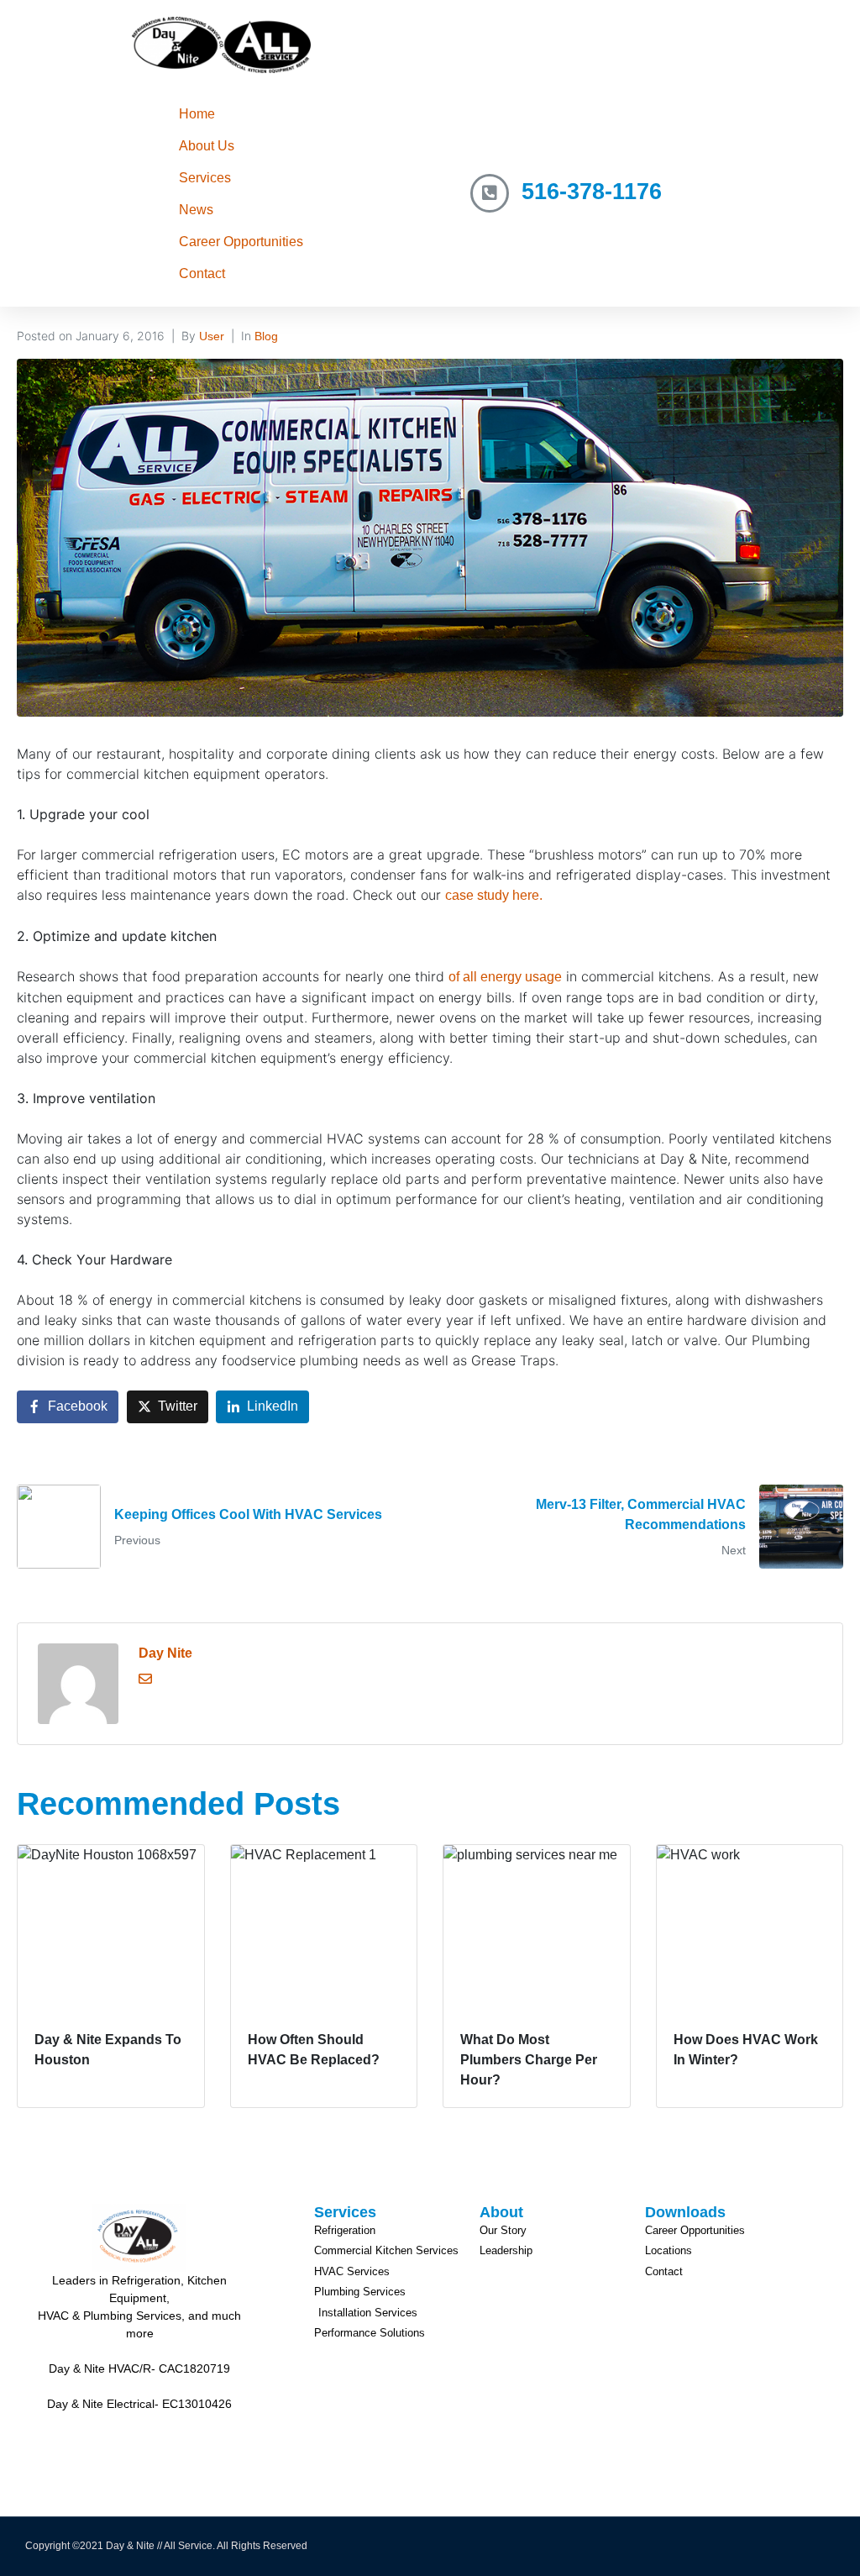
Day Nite (165, 1653)
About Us (207, 146)
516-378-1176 (592, 192)
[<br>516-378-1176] (490, 193)
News (196, 210)
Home (197, 114)
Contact (202, 273)
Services (205, 178)
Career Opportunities (241, 242)
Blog (266, 336)
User (212, 336)
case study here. (494, 895)
